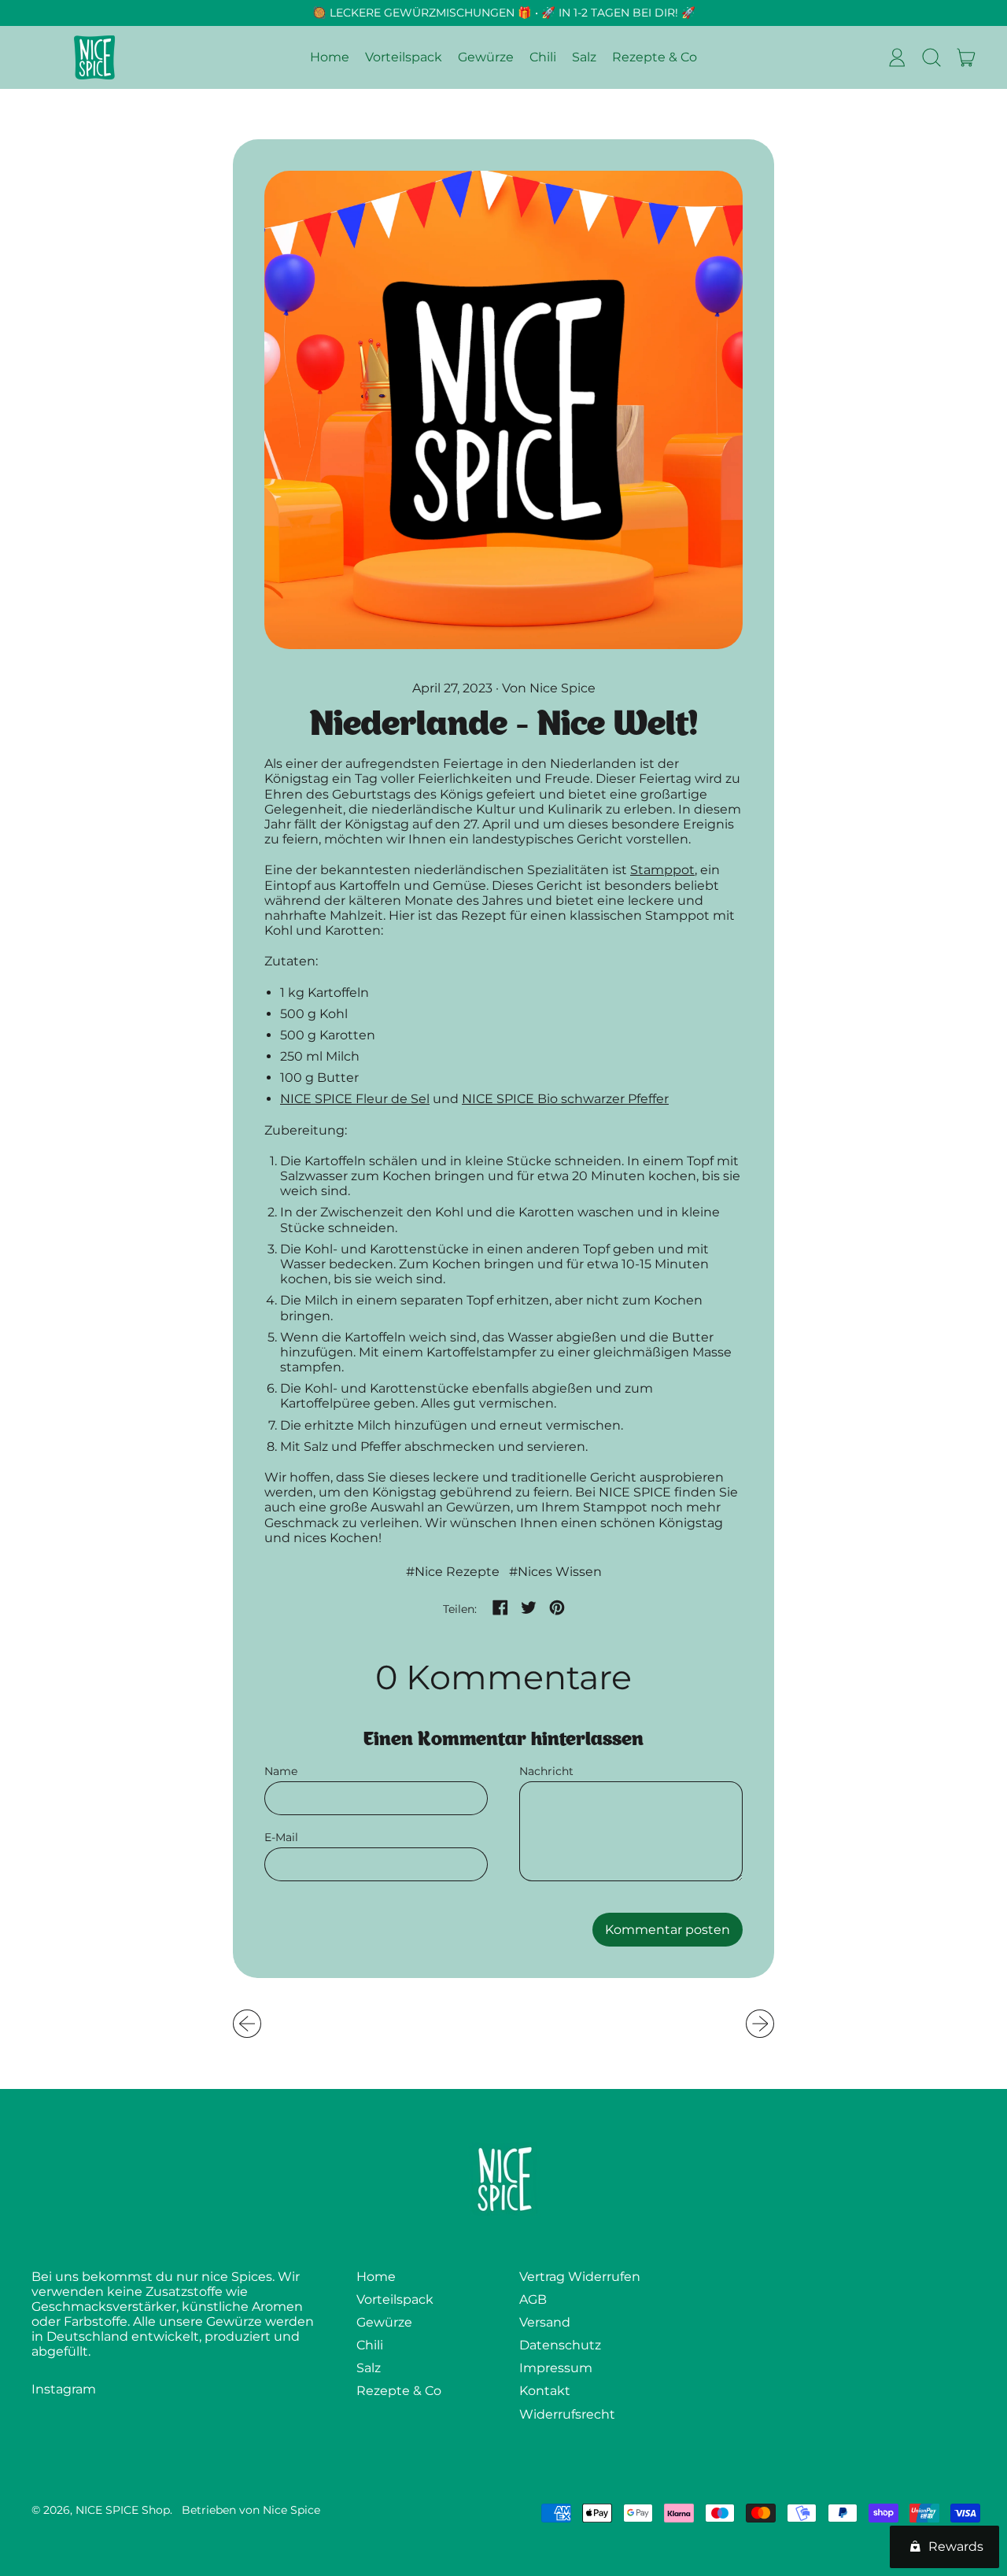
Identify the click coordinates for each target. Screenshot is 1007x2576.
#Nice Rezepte (453, 1572)
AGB (533, 2299)
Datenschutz (560, 2345)
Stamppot (662, 870)
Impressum (556, 2368)
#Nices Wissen (555, 1572)
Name (281, 1771)
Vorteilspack (404, 58)
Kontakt (545, 2391)
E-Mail (281, 1838)
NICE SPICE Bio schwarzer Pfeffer (565, 1099)
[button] (931, 57)
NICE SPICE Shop (123, 2510)
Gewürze (486, 58)
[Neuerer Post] (760, 2024)
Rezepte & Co (655, 58)
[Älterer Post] (247, 2024)
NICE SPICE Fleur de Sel (355, 1099)
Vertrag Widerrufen (580, 2277)
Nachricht (546, 1771)
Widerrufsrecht (567, 2414)
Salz (584, 58)
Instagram (64, 2389)
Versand (545, 2322)
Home (330, 58)
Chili (543, 58)
